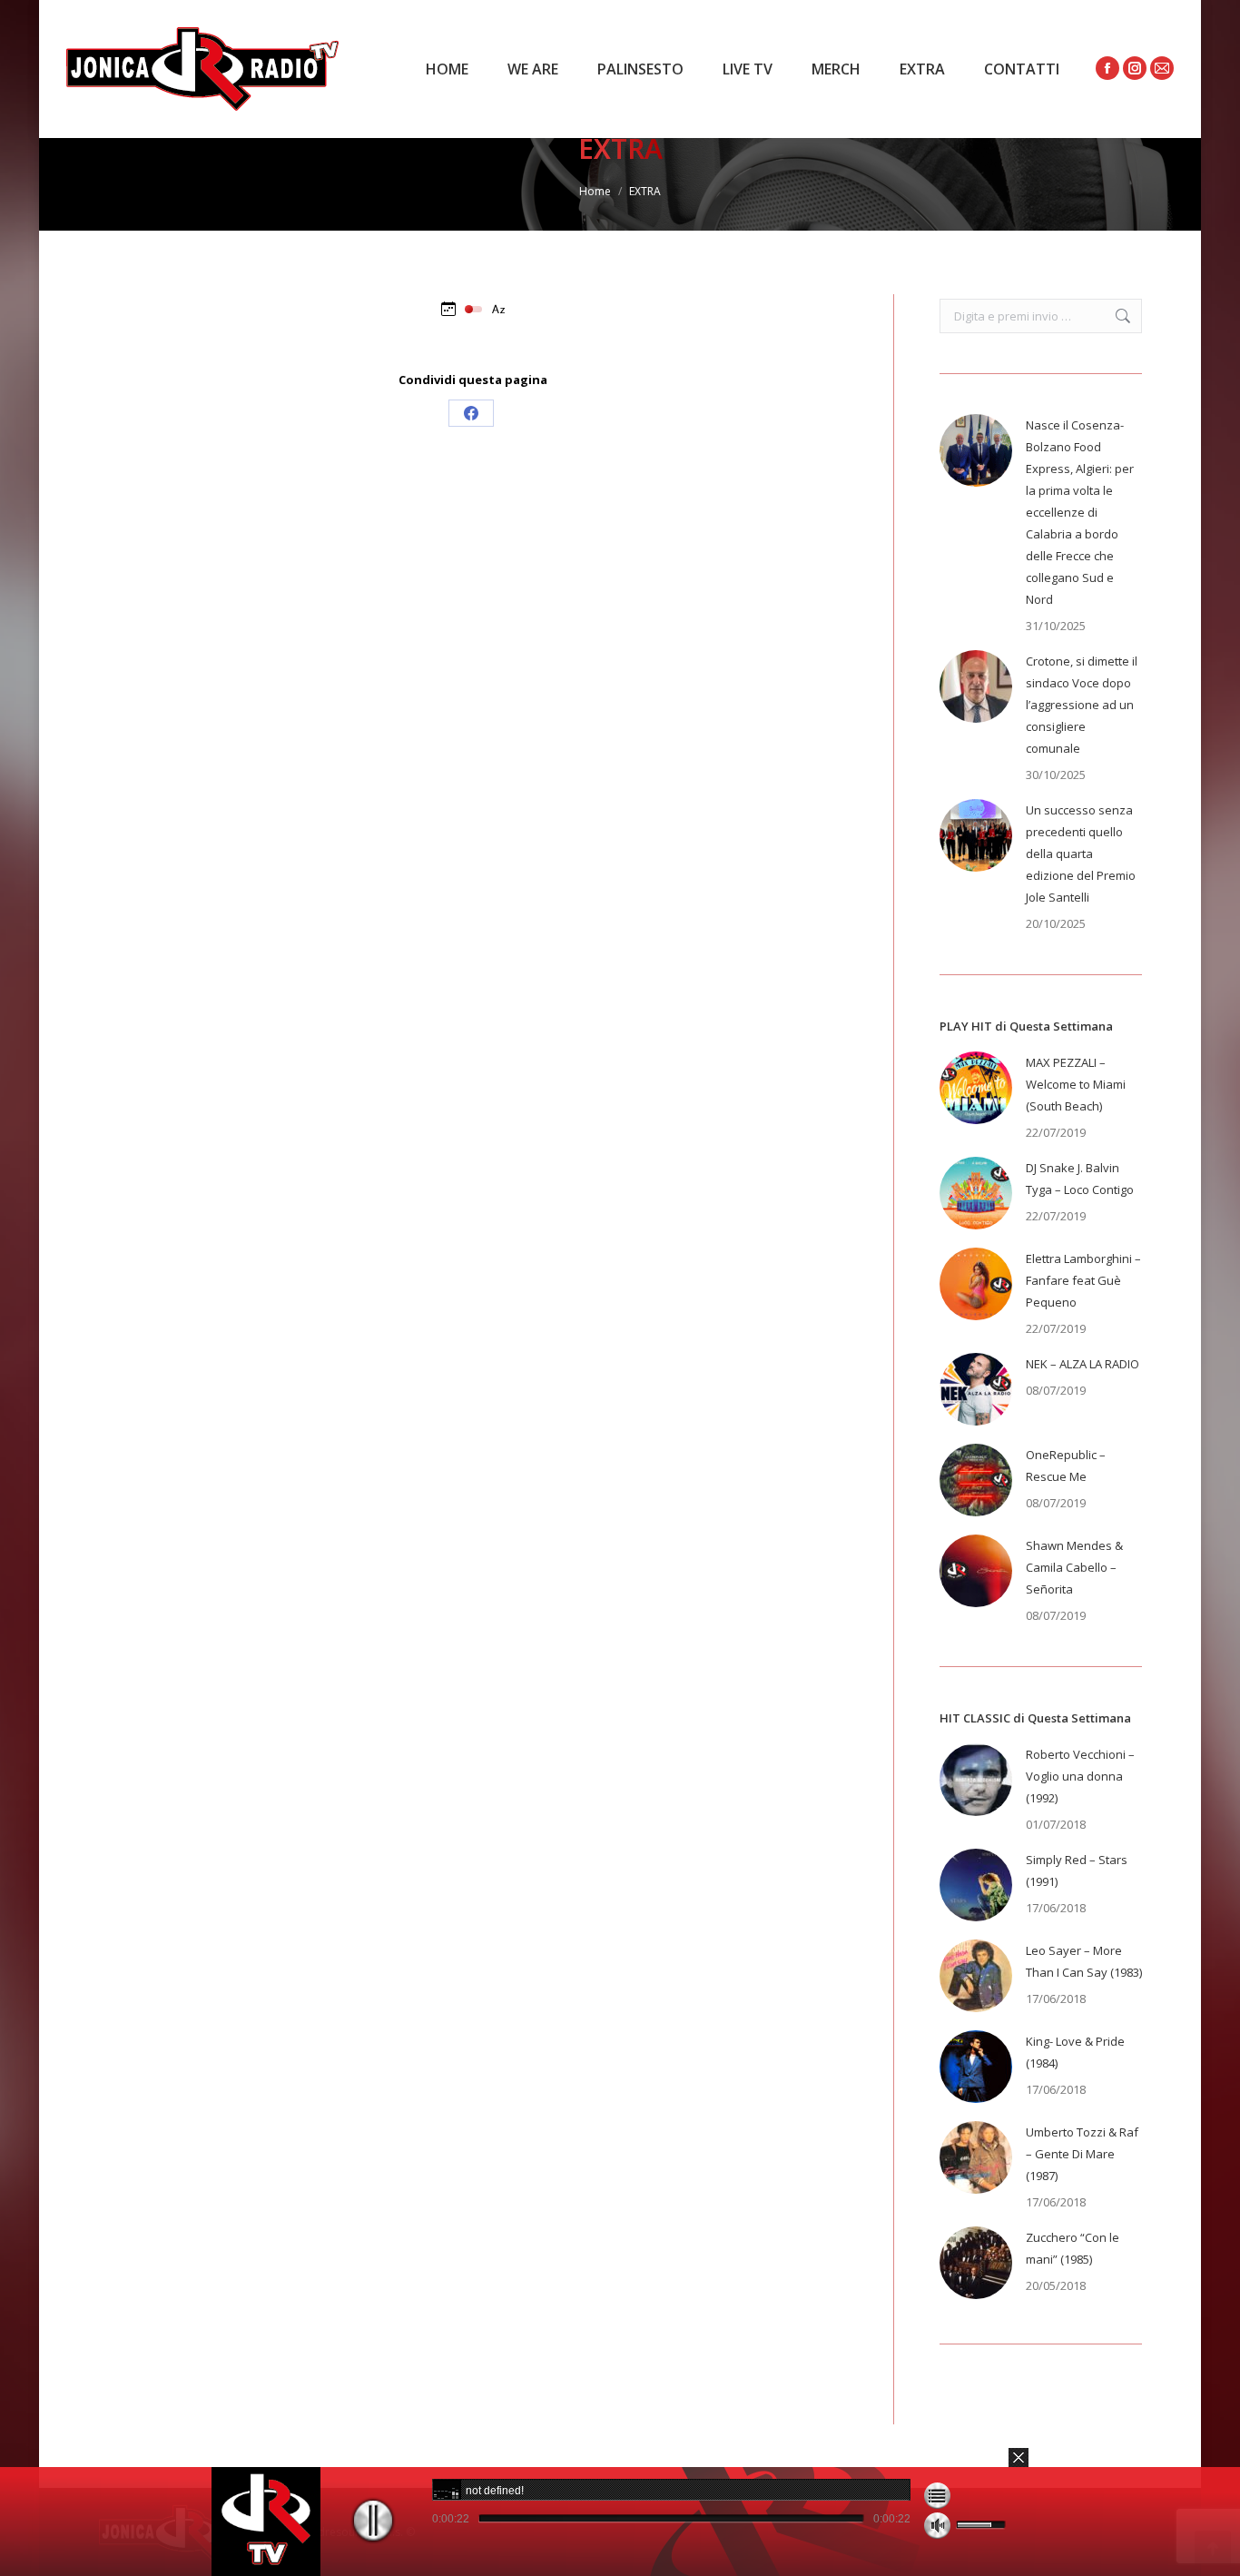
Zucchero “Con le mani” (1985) (1073, 2248)
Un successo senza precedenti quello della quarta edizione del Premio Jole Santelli (1081, 854)
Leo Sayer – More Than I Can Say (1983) (1084, 1961)
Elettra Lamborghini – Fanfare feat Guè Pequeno (1083, 1280)
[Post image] (976, 450)
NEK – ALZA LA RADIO (1083, 1364)
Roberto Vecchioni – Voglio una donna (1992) (1080, 1776)
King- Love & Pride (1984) (1075, 2052)
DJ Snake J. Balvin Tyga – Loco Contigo (1080, 1179)
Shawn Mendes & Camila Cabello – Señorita (1074, 1567)
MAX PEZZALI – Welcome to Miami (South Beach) (1076, 1084)
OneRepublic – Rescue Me (1066, 1466)
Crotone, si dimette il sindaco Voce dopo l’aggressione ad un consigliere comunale (1082, 705)
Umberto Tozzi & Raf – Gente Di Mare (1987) (1082, 2154)
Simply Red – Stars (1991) (1077, 1870)
